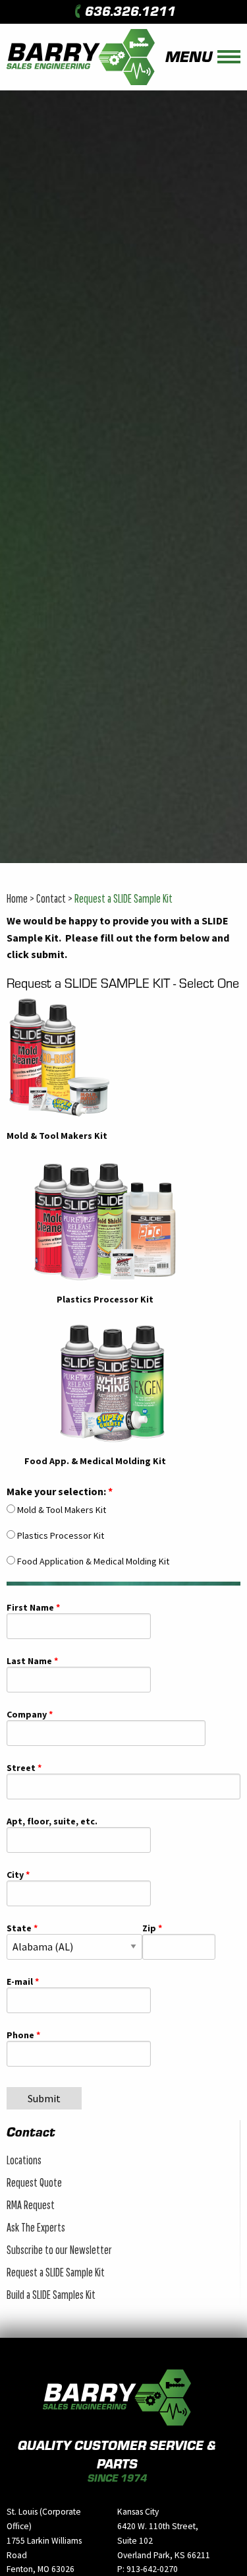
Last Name (29, 1661)
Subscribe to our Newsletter (59, 2250)
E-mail (20, 1982)
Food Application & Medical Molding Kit (93, 1561)
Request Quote (34, 2182)
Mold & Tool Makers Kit (62, 1510)
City (15, 1875)
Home (17, 898)
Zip (149, 1929)
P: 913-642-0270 (148, 2569)
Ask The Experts (36, 2227)
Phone (20, 2036)
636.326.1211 (130, 11)
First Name (30, 1608)
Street (21, 1768)
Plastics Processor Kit (61, 1535)
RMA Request (31, 2205)
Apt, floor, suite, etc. (52, 1822)
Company (27, 1715)
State (19, 1929)
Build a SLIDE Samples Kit (51, 2295)
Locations (24, 2160)
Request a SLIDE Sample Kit (123, 898)
